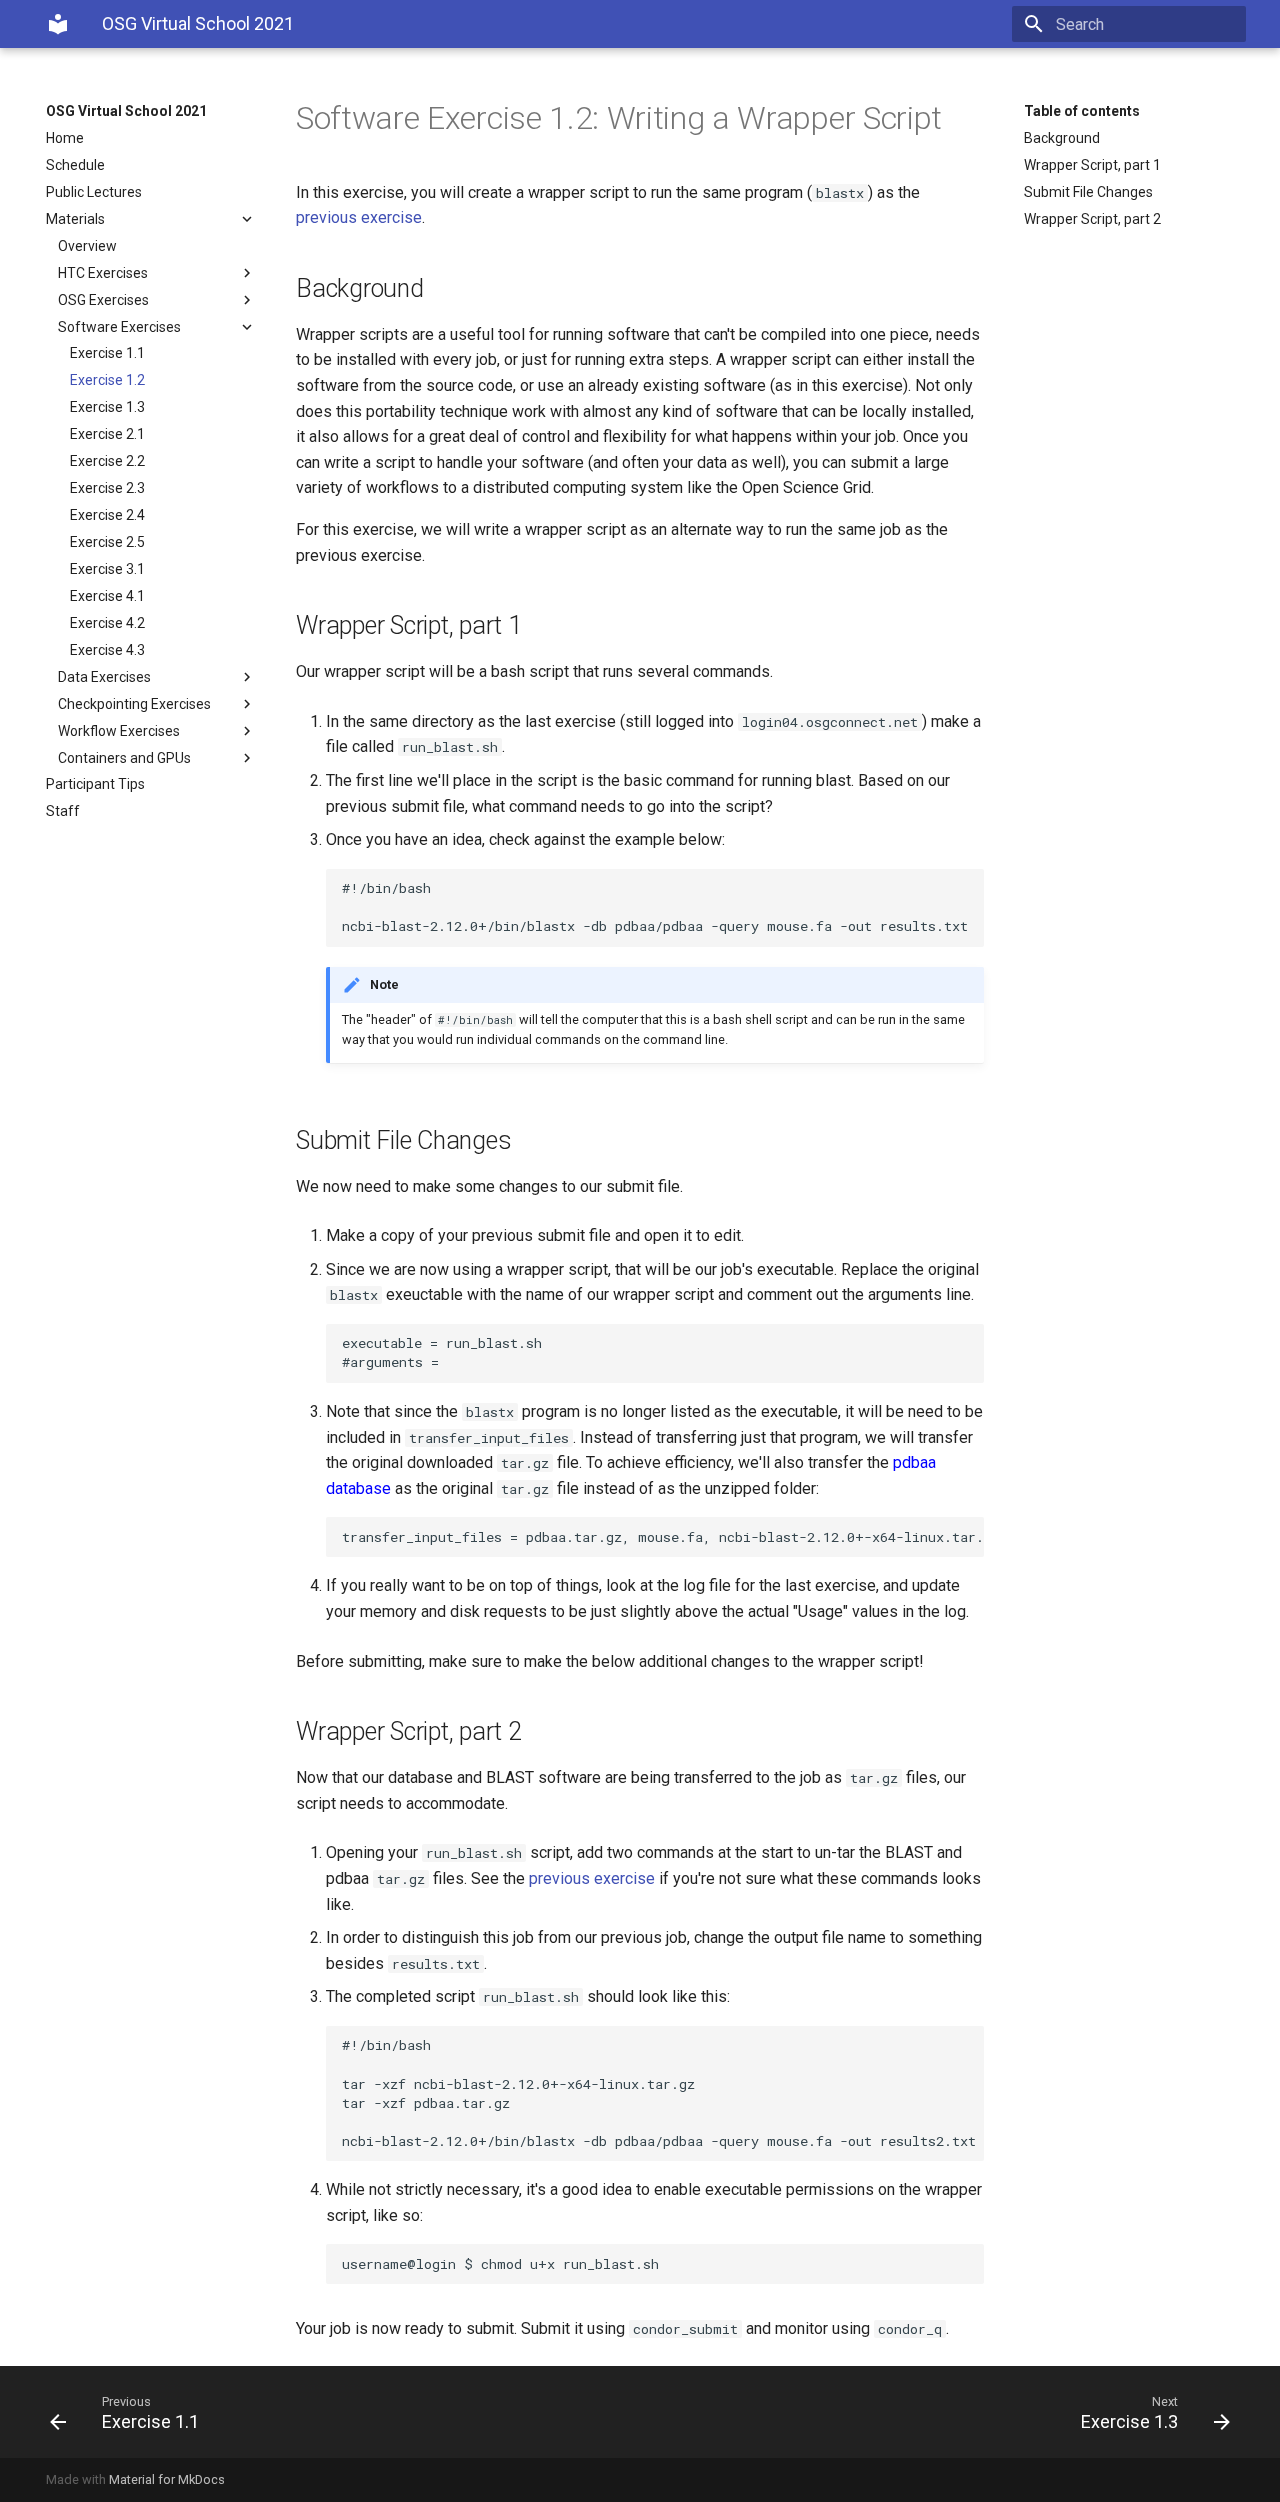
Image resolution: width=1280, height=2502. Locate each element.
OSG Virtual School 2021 (126, 111)
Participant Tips (95, 784)
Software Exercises (119, 327)
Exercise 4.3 (107, 650)
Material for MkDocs (167, 2479)
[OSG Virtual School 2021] (58, 24)
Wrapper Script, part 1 (1092, 165)
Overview (87, 246)
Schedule (75, 165)
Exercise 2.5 (107, 542)
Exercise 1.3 (107, 407)
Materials (75, 219)
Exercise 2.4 (107, 515)
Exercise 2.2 (107, 461)
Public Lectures (94, 192)
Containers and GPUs (124, 758)
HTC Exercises (103, 273)
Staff (63, 811)
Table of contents (1082, 111)
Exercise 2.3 (107, 488)
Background (1062, 138)
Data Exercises (104, 677)
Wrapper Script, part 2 (1092, 219)
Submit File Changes (1088, 192)
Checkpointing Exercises (134, 704)
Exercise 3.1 (107, 569)
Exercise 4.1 (107, 596)
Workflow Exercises (119, 731)
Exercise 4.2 (107, 623)
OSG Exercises (103, 300)
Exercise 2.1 (107, 434)
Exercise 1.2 (107, 380)
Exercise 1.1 (107, 353)
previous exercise (359, 217)
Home (65, 138)
